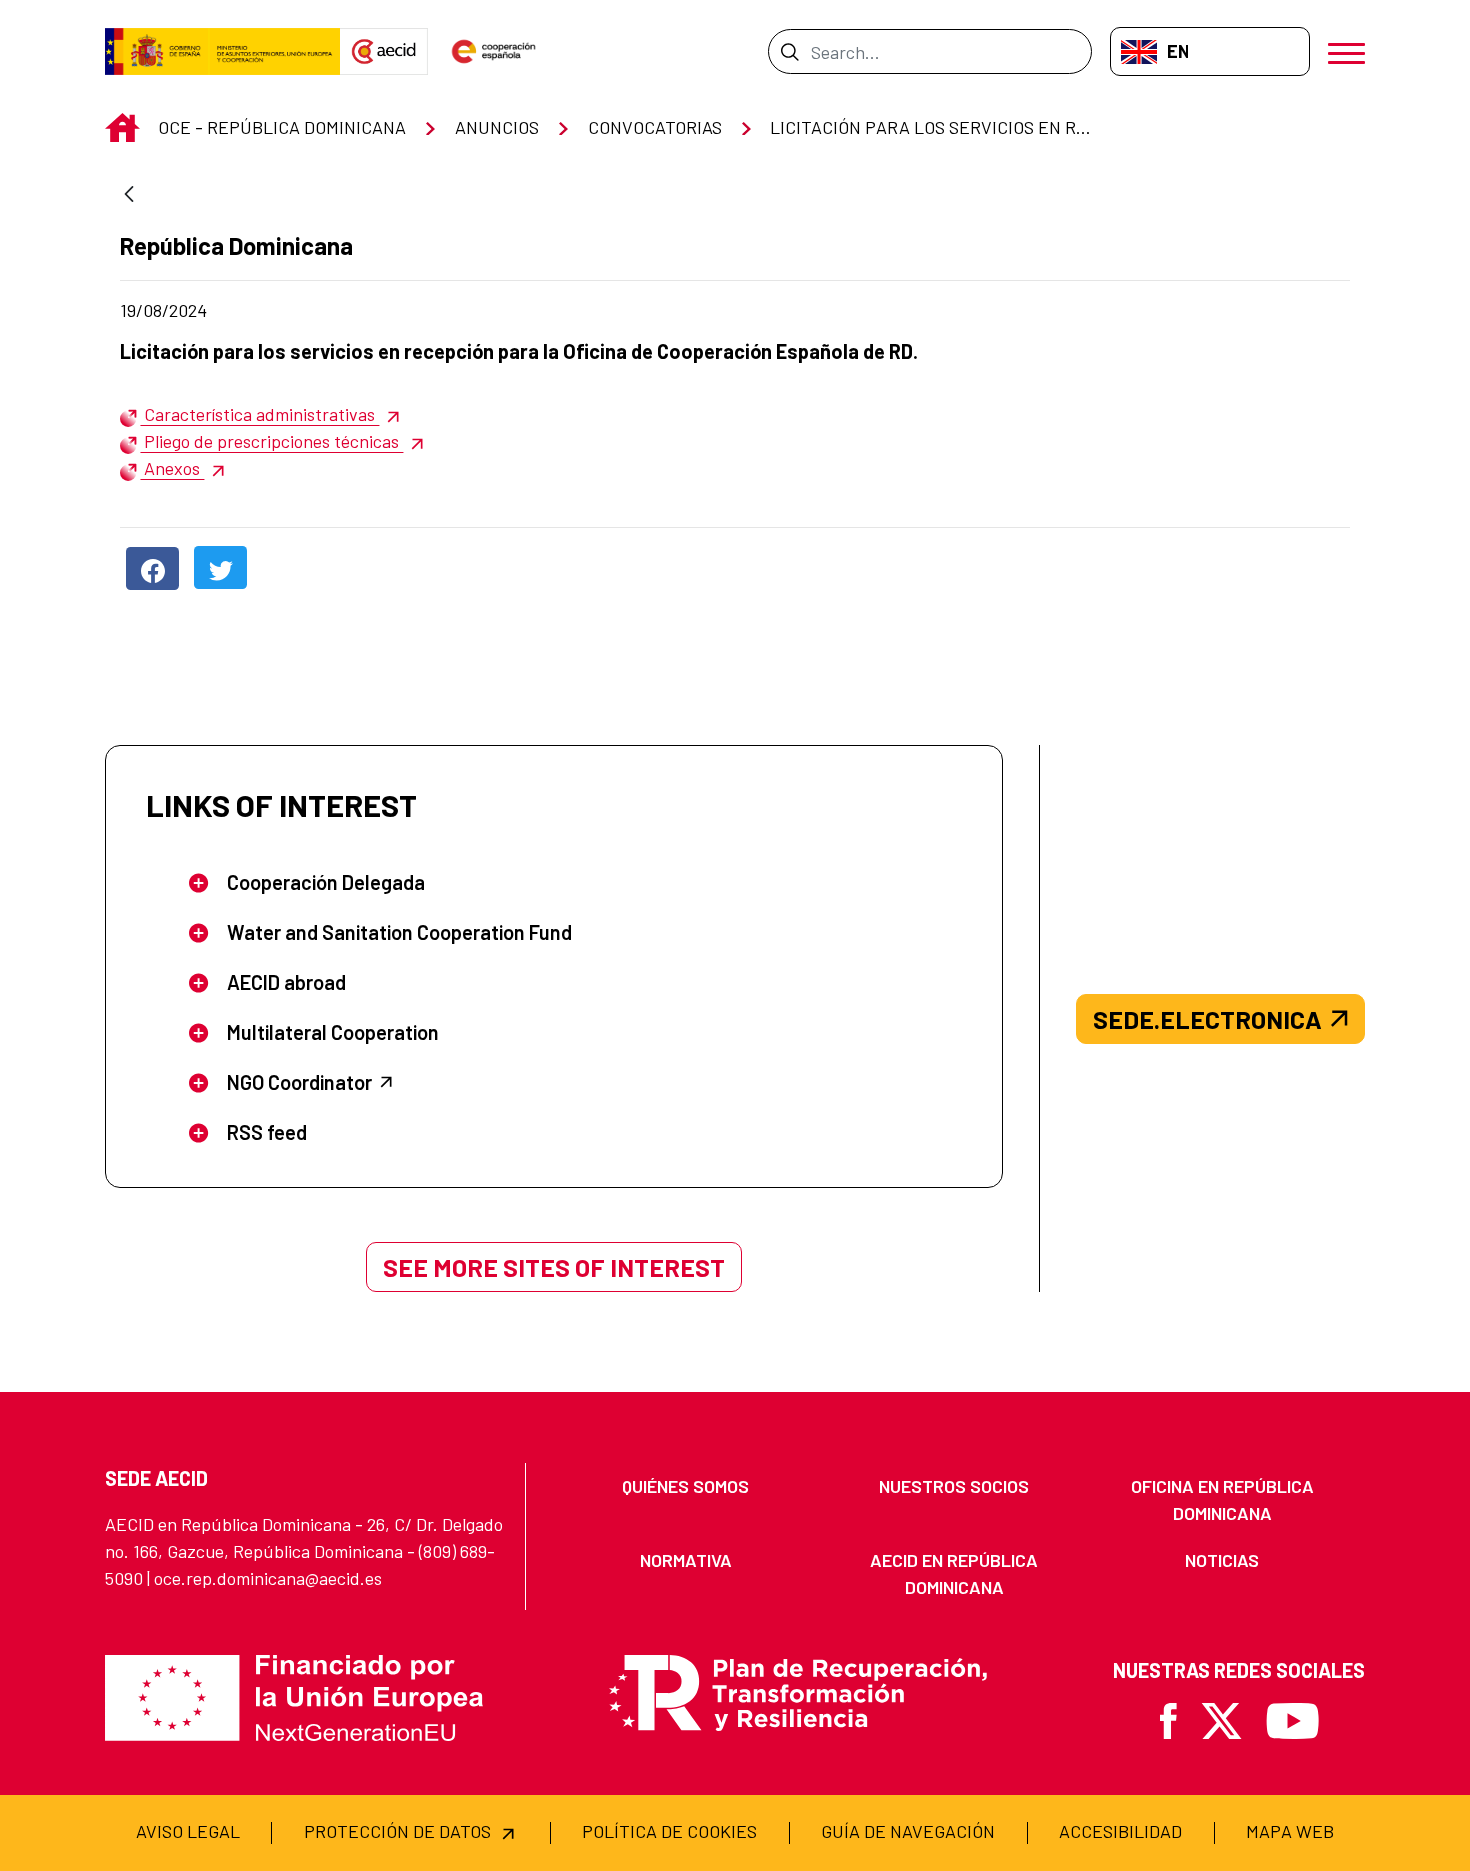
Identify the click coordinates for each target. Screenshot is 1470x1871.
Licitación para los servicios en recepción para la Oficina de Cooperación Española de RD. (519, 351)
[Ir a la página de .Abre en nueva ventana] (222, 52)
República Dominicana (236, 246)
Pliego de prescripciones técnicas (271, 441)
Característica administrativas (259, 414)
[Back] (129, 195)
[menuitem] (686, 1486)
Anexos (172, 468)
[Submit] (789, 51)
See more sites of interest (554, 1267)
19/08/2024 (258, 310)
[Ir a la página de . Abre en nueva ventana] (384, 52)
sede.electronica (1207, 1019)
